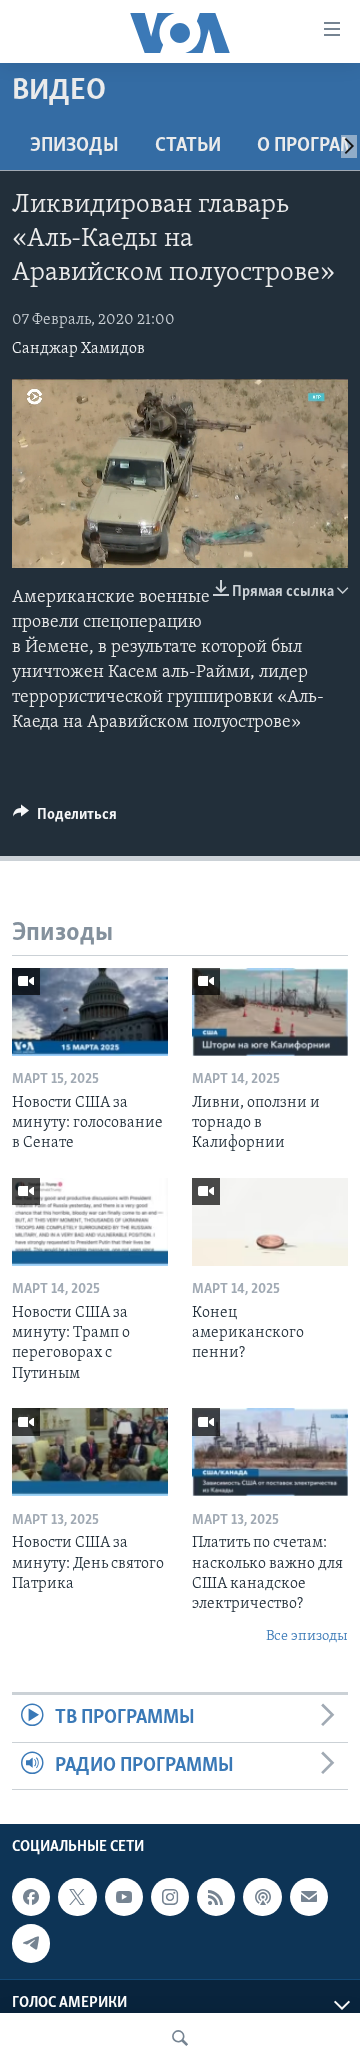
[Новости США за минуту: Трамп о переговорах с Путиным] (90, 1222)
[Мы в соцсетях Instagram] (170, 1897)
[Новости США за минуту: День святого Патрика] (90, 1452)
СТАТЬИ (188, 146)
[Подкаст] (262, 1897)
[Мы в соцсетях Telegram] (31, 1943)
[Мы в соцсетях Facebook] (31, 1897)
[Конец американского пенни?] (270, 1222)
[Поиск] (180, 2038)
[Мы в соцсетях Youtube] (124, 1897)
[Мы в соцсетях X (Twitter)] (77, 1897)
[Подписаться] (309, 1897)
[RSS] (216, 1897)
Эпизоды (74, 146)
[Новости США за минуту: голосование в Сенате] (90, 1012)
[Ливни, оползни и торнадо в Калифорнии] (270, 1012)
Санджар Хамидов (78, 349)
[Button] (65, 819)
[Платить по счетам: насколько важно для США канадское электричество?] (270, 1452)
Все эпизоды (307, 1636)
